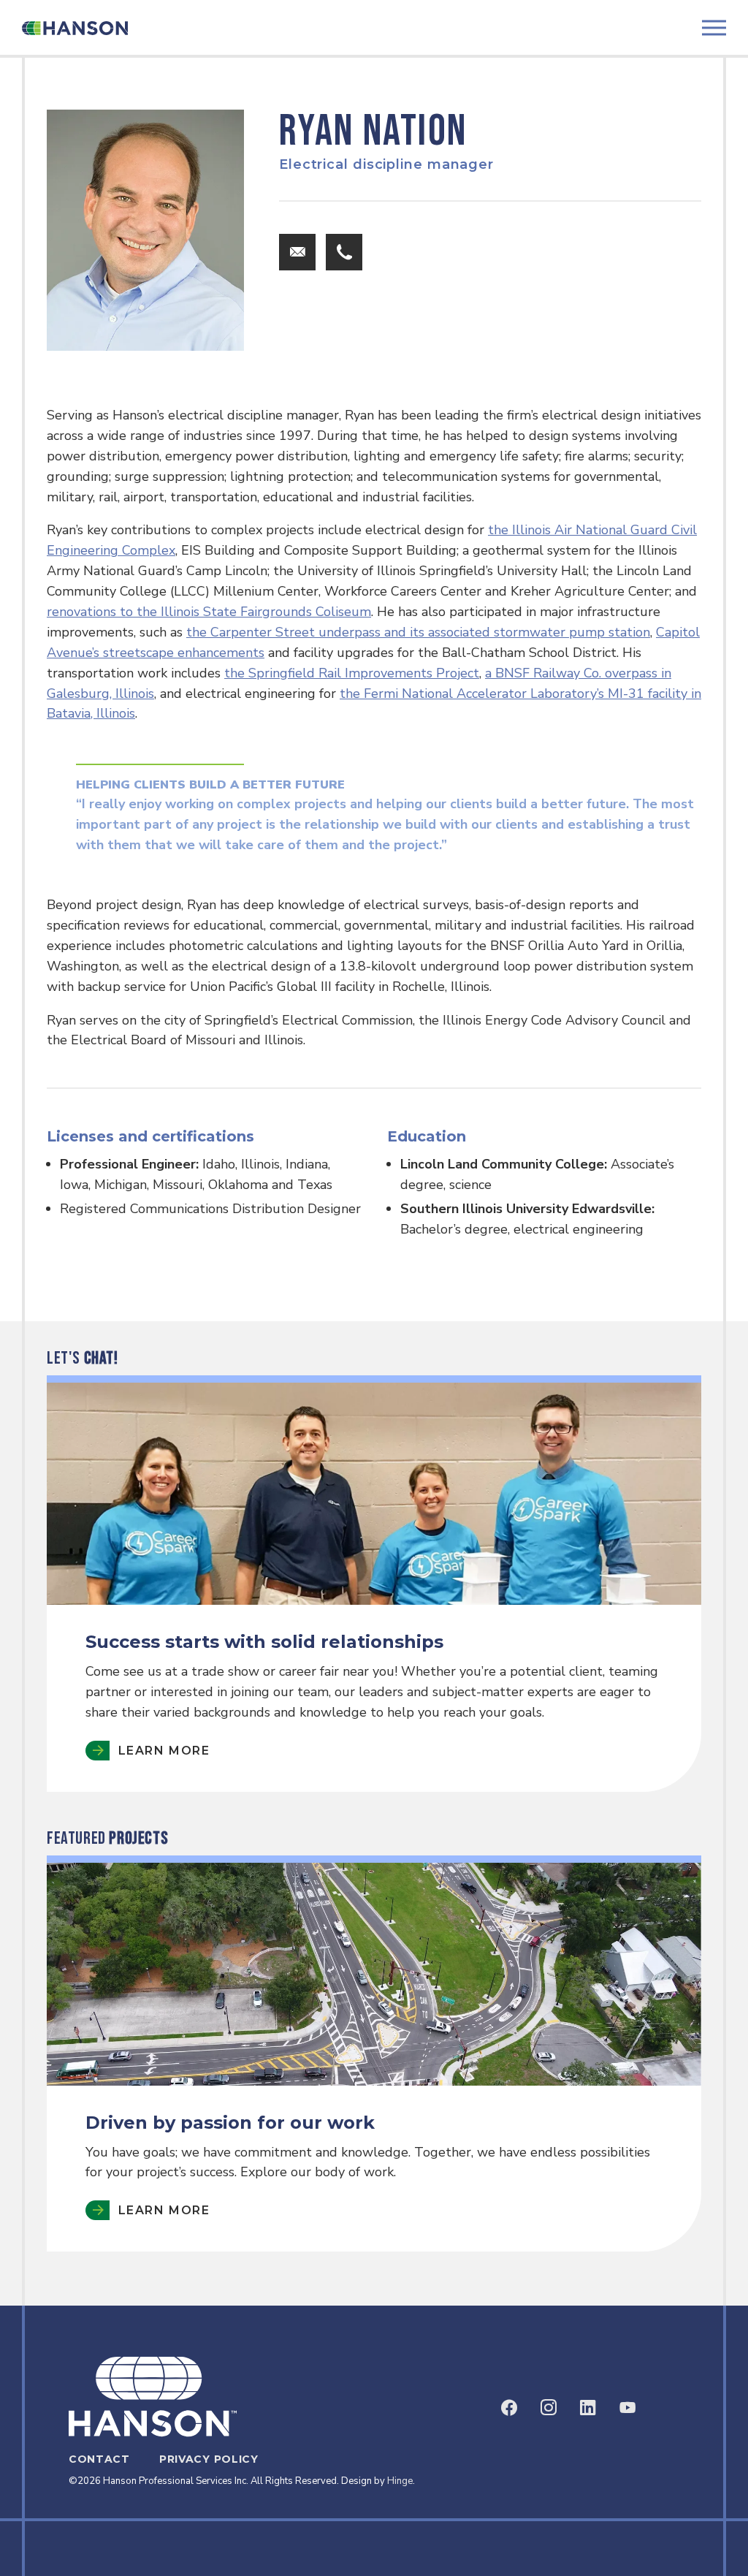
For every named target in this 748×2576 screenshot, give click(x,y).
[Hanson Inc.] (75, 28)
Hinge (400, 2481)
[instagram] (549, 2407)
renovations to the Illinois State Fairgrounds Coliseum (209, 612)
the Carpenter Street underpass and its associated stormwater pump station (418, 632)
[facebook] (509, 2407)
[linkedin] (588, 2407)
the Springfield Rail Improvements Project (352, 673)
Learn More (164, 2210)
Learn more (164, 1751)
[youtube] (627, 2407)
